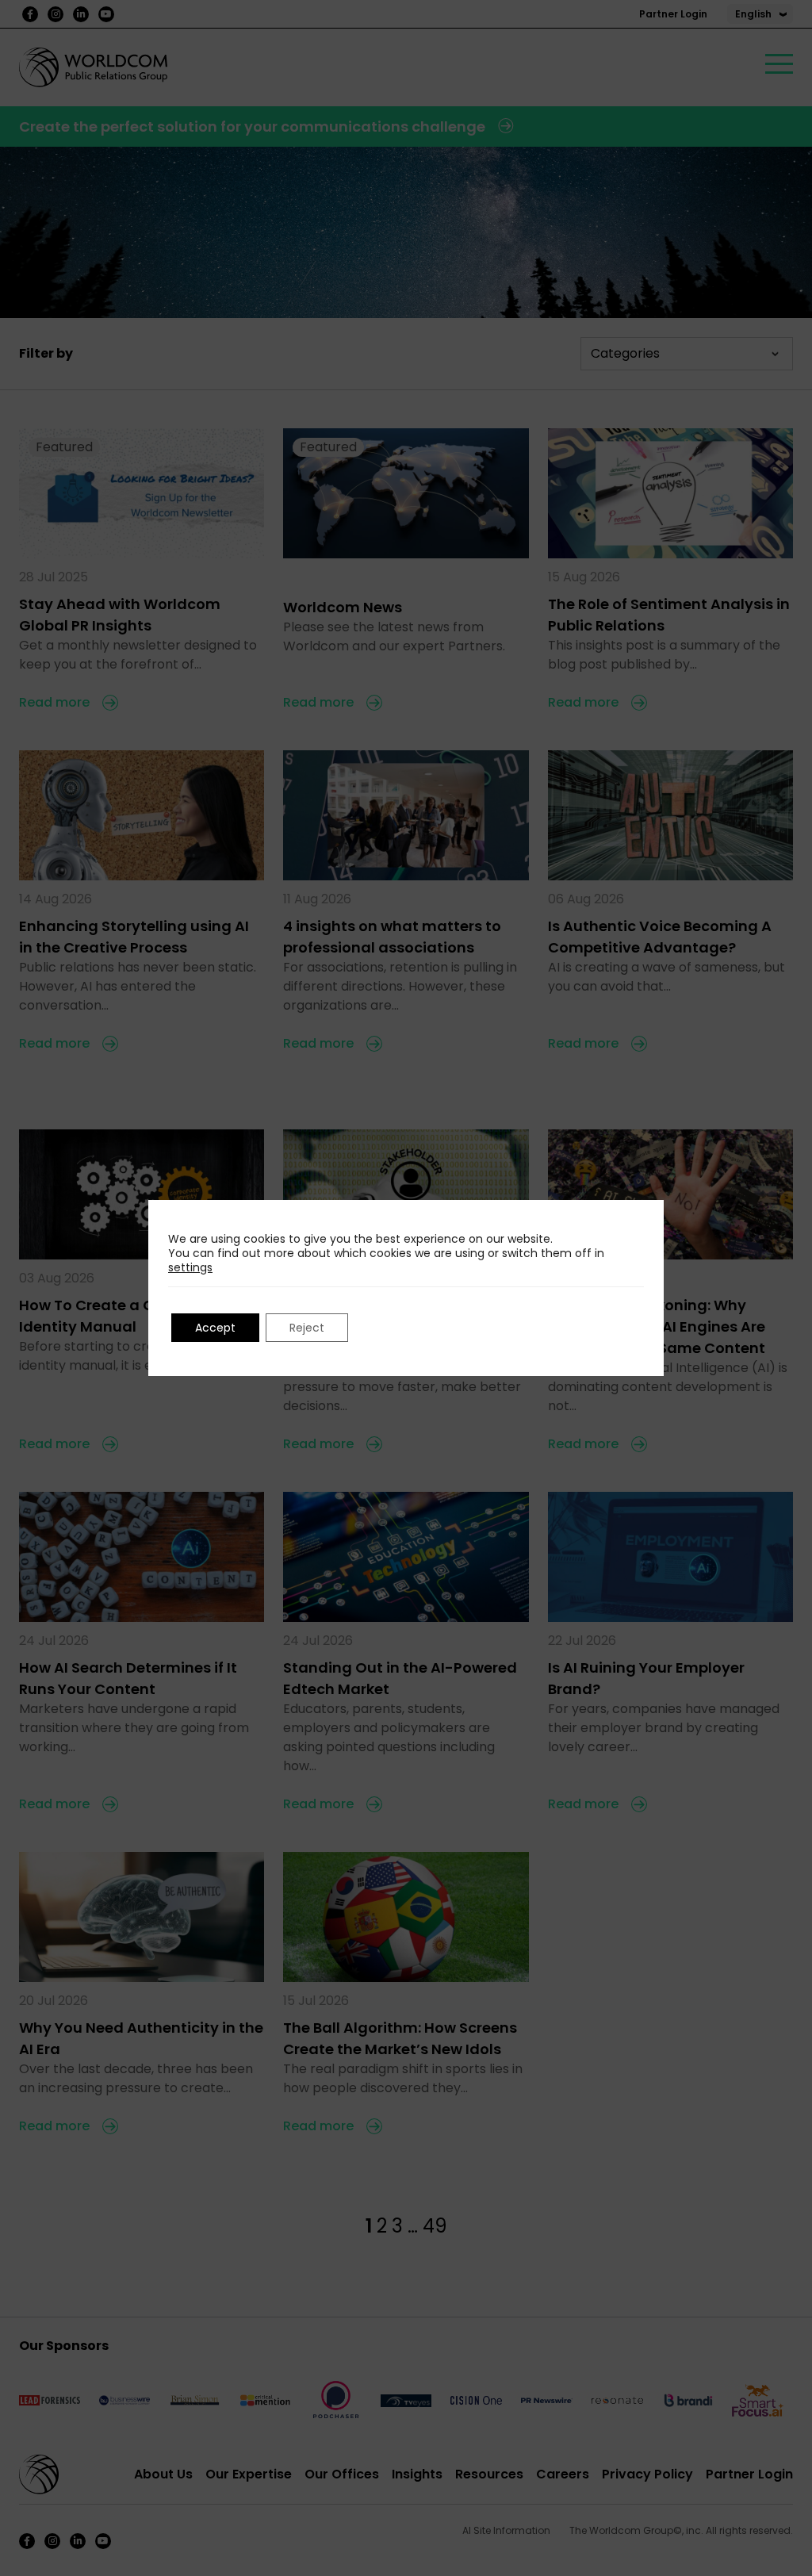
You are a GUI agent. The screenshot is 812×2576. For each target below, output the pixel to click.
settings (190, 1267)
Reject (307, 1328)
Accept (215, 1328)
